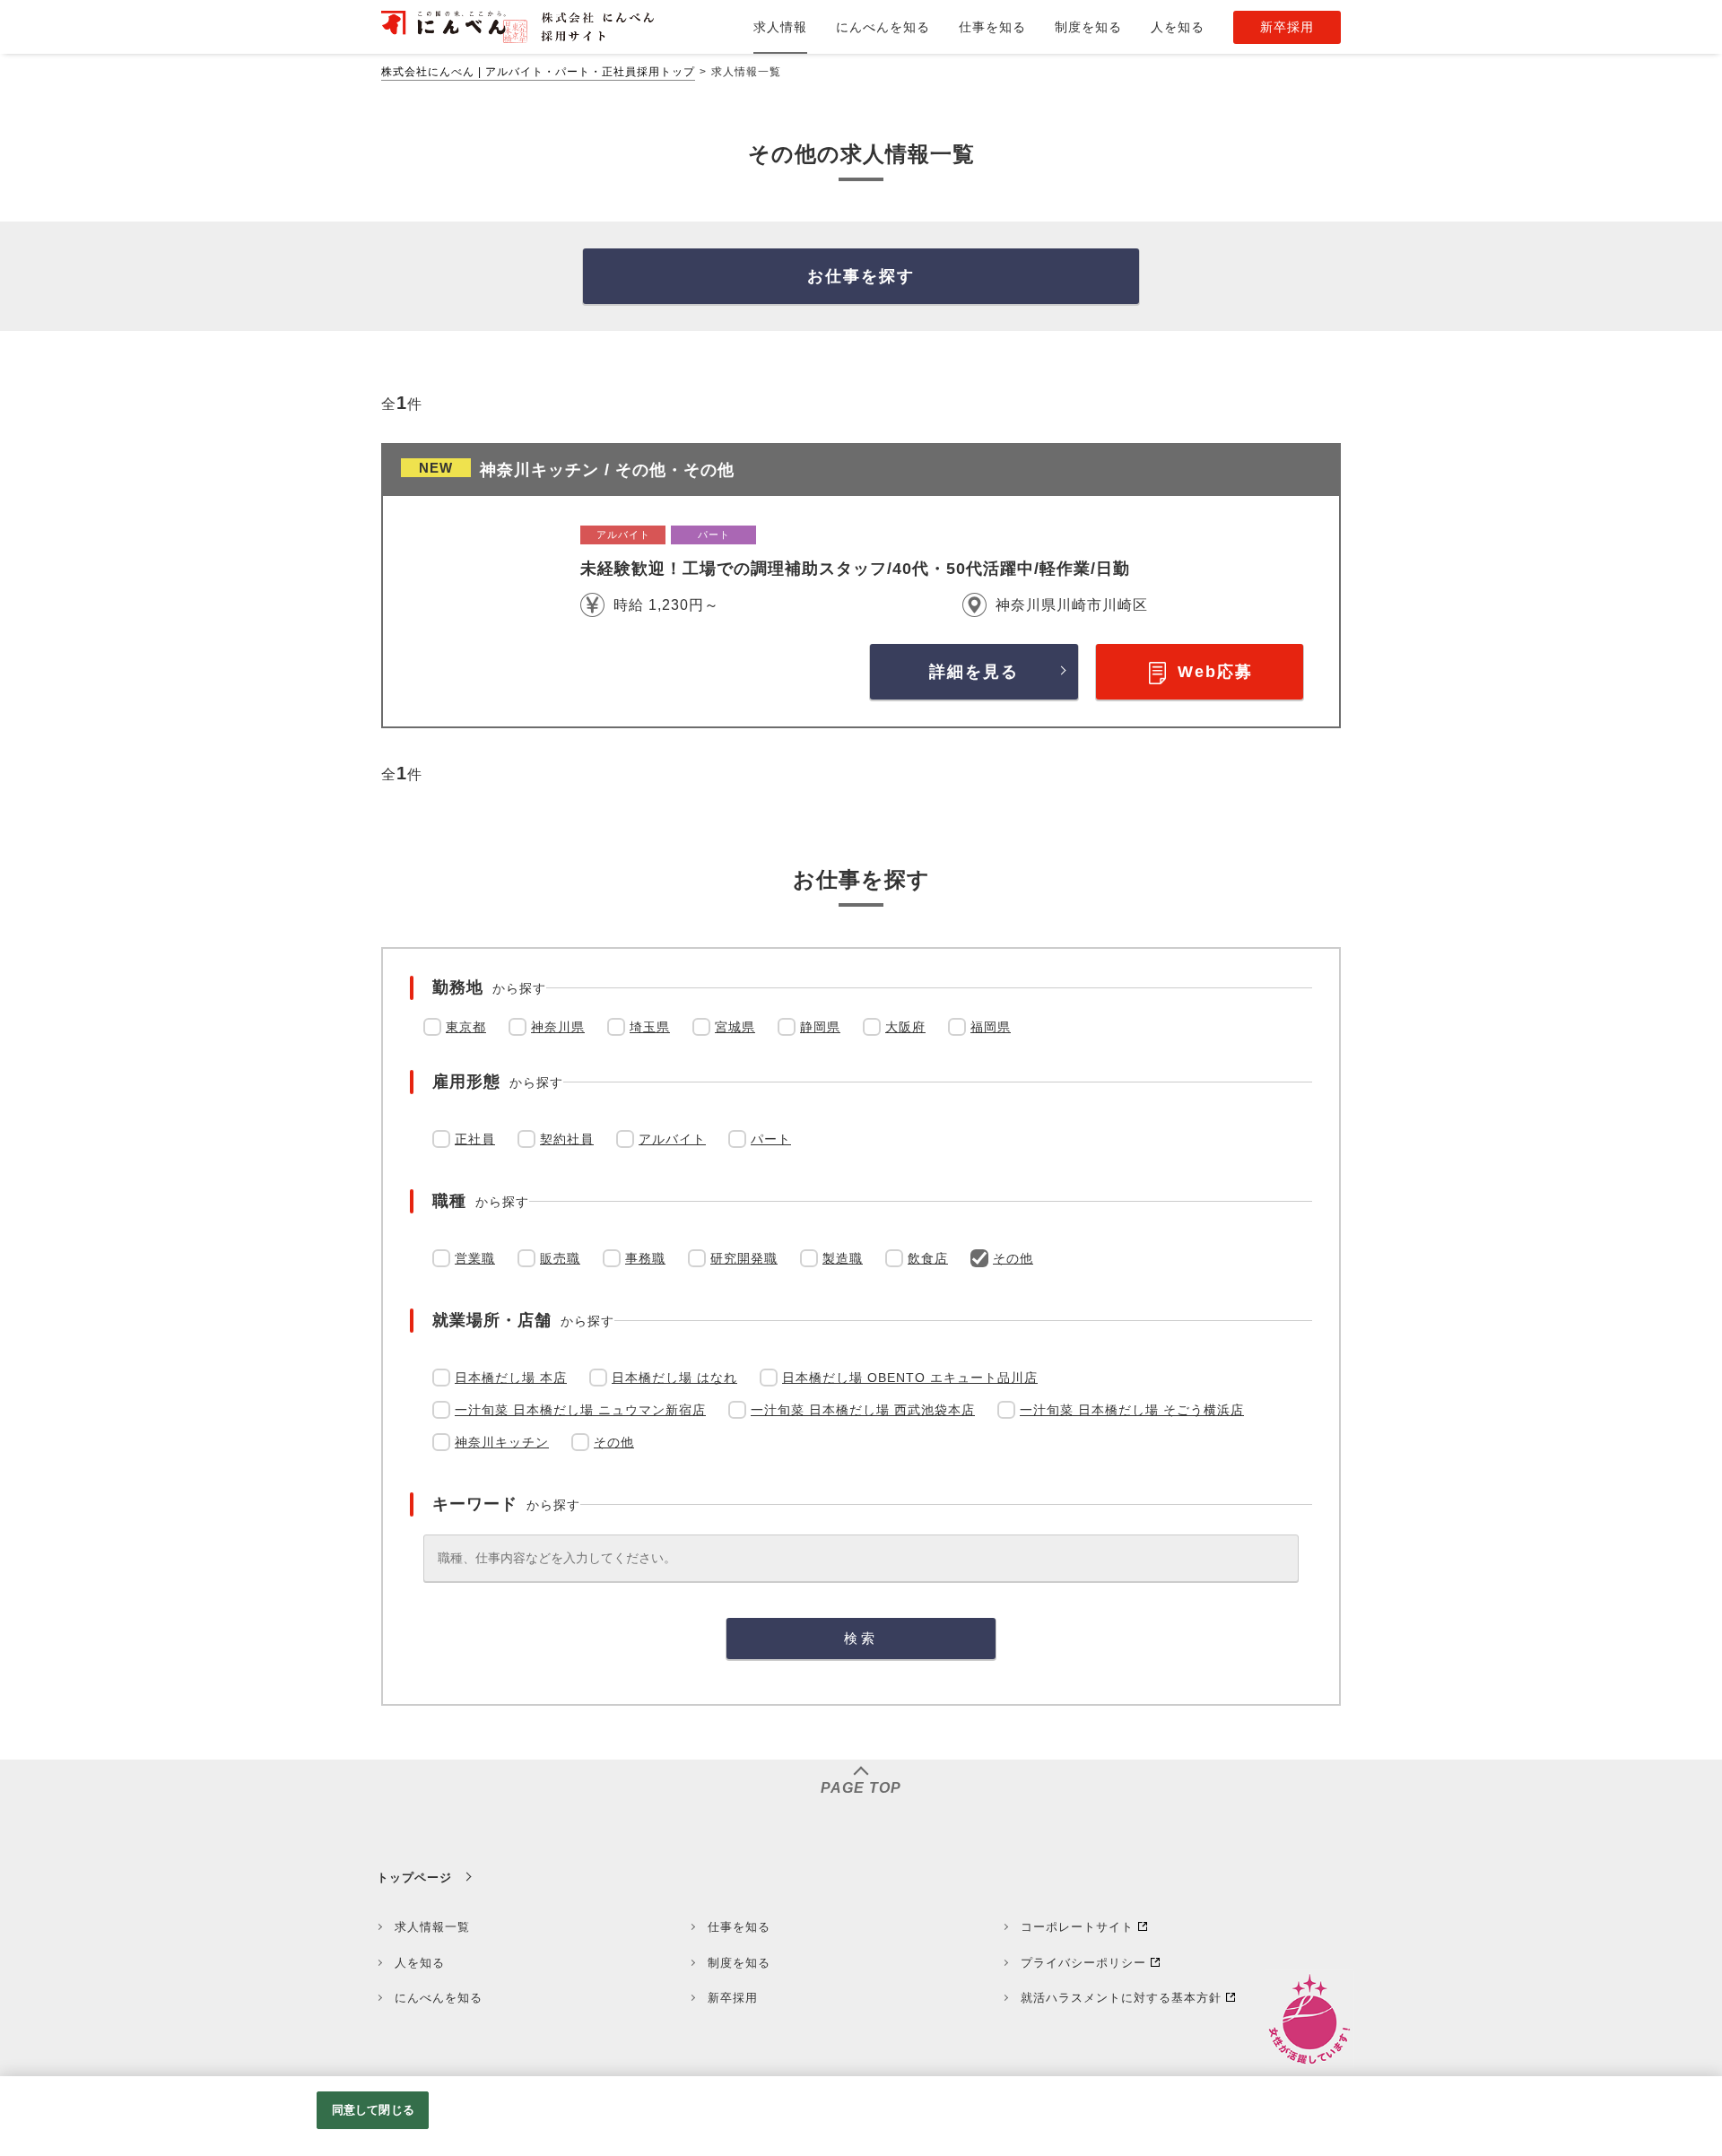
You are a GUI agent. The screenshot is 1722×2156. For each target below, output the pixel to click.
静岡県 (820, 1027)
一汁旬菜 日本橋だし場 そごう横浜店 (1132, 1410)
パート (771, 1139)
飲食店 (928, 1258)
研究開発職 (744, 1258)
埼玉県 (650, 1027)
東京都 (466, 1027)
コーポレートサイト (1077, 1927)
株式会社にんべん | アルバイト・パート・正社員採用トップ (538, 72)
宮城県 (735, 1027)
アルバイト (672, 1139)
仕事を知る (739, 1927)
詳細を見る (974, 672)
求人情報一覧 (432, 1927)
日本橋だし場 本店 (511, 1378)
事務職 (645, 1258)
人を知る (420, 1963)
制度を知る (739, 1963)
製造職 (843, 1258)
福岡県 (991, 1027)
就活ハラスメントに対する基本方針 (1121, 1998)
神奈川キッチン (502, 1442)
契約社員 (567, 1139)
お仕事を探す (861, 276)
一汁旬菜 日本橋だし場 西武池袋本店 (863, 1410)
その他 (1013, 1258)
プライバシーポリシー (1083, 1963)
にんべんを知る (439, 1998)
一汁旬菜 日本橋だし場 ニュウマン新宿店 (580, 1410)
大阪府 (905, 1027)
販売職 (560, 1258)
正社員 (475, 1139)
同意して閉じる (373, 2110)
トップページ (414, 1878)
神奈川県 (558, 1027)
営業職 (475, 1258)
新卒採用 (733, 1998)
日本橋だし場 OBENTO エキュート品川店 (910, 1378)
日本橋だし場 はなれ (674, 1378)
